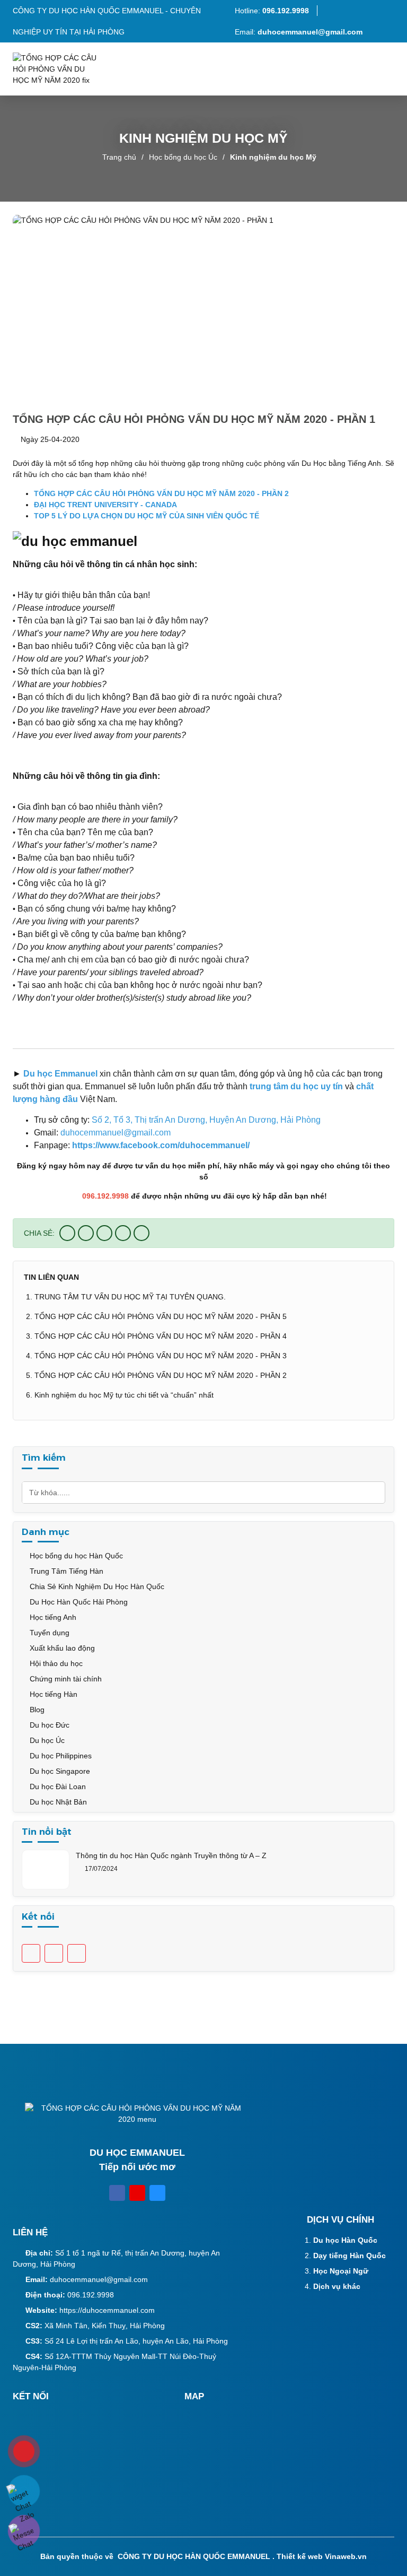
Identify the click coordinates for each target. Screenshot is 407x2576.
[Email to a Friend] (104, 1233)
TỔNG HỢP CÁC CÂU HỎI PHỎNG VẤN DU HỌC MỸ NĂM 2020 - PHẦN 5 (161, 1316)
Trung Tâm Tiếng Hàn (65, 1571)
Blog (36, 1710)
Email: (299, 32)
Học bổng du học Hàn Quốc (75, 1556)
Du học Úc (46, 1740)
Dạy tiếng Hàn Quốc (350, 2256)
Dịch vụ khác (337, 2286)
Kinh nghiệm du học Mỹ (273, 157)
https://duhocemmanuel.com (107, 2310)
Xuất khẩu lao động (61, 1648)
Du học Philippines (60, 1756)
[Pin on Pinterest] (123, 1233)
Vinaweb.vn (346, 2556)
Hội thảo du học (55, 1663)
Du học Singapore (59, 1771)
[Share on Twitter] (86, 1233)
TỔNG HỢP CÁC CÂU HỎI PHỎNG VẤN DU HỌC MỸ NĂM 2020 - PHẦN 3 (161, 1356)
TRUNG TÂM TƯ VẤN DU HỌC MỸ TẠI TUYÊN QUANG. (130, 1297)
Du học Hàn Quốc (345, 2240)
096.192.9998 (91, 2295)
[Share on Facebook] (67, 1233)
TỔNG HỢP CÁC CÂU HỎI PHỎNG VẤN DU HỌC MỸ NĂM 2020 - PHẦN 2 (161, 1375)
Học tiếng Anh (52, 1617)
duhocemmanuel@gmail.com (99, 2279)
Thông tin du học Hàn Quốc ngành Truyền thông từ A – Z (171, 1855)
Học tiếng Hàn (52, 1694)
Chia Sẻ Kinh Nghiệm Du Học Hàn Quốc (96, 1586)
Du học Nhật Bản (57, 1802)
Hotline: (271, 11)
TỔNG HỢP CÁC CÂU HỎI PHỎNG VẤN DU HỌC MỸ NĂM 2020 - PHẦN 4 (161, 1336)
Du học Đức (48, 1725)
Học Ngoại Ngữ (341, 2271)
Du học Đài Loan (57, 1786)
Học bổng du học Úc (183, 157)
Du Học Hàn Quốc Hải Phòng (78, 1602)
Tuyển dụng (48, 1633)
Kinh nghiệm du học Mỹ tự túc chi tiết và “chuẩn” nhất (124, 1395)
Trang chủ (119, 157)
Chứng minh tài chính (65, 1679)
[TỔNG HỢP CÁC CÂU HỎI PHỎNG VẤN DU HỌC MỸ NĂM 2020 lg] (60, 69)
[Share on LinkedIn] (141, 1233)
